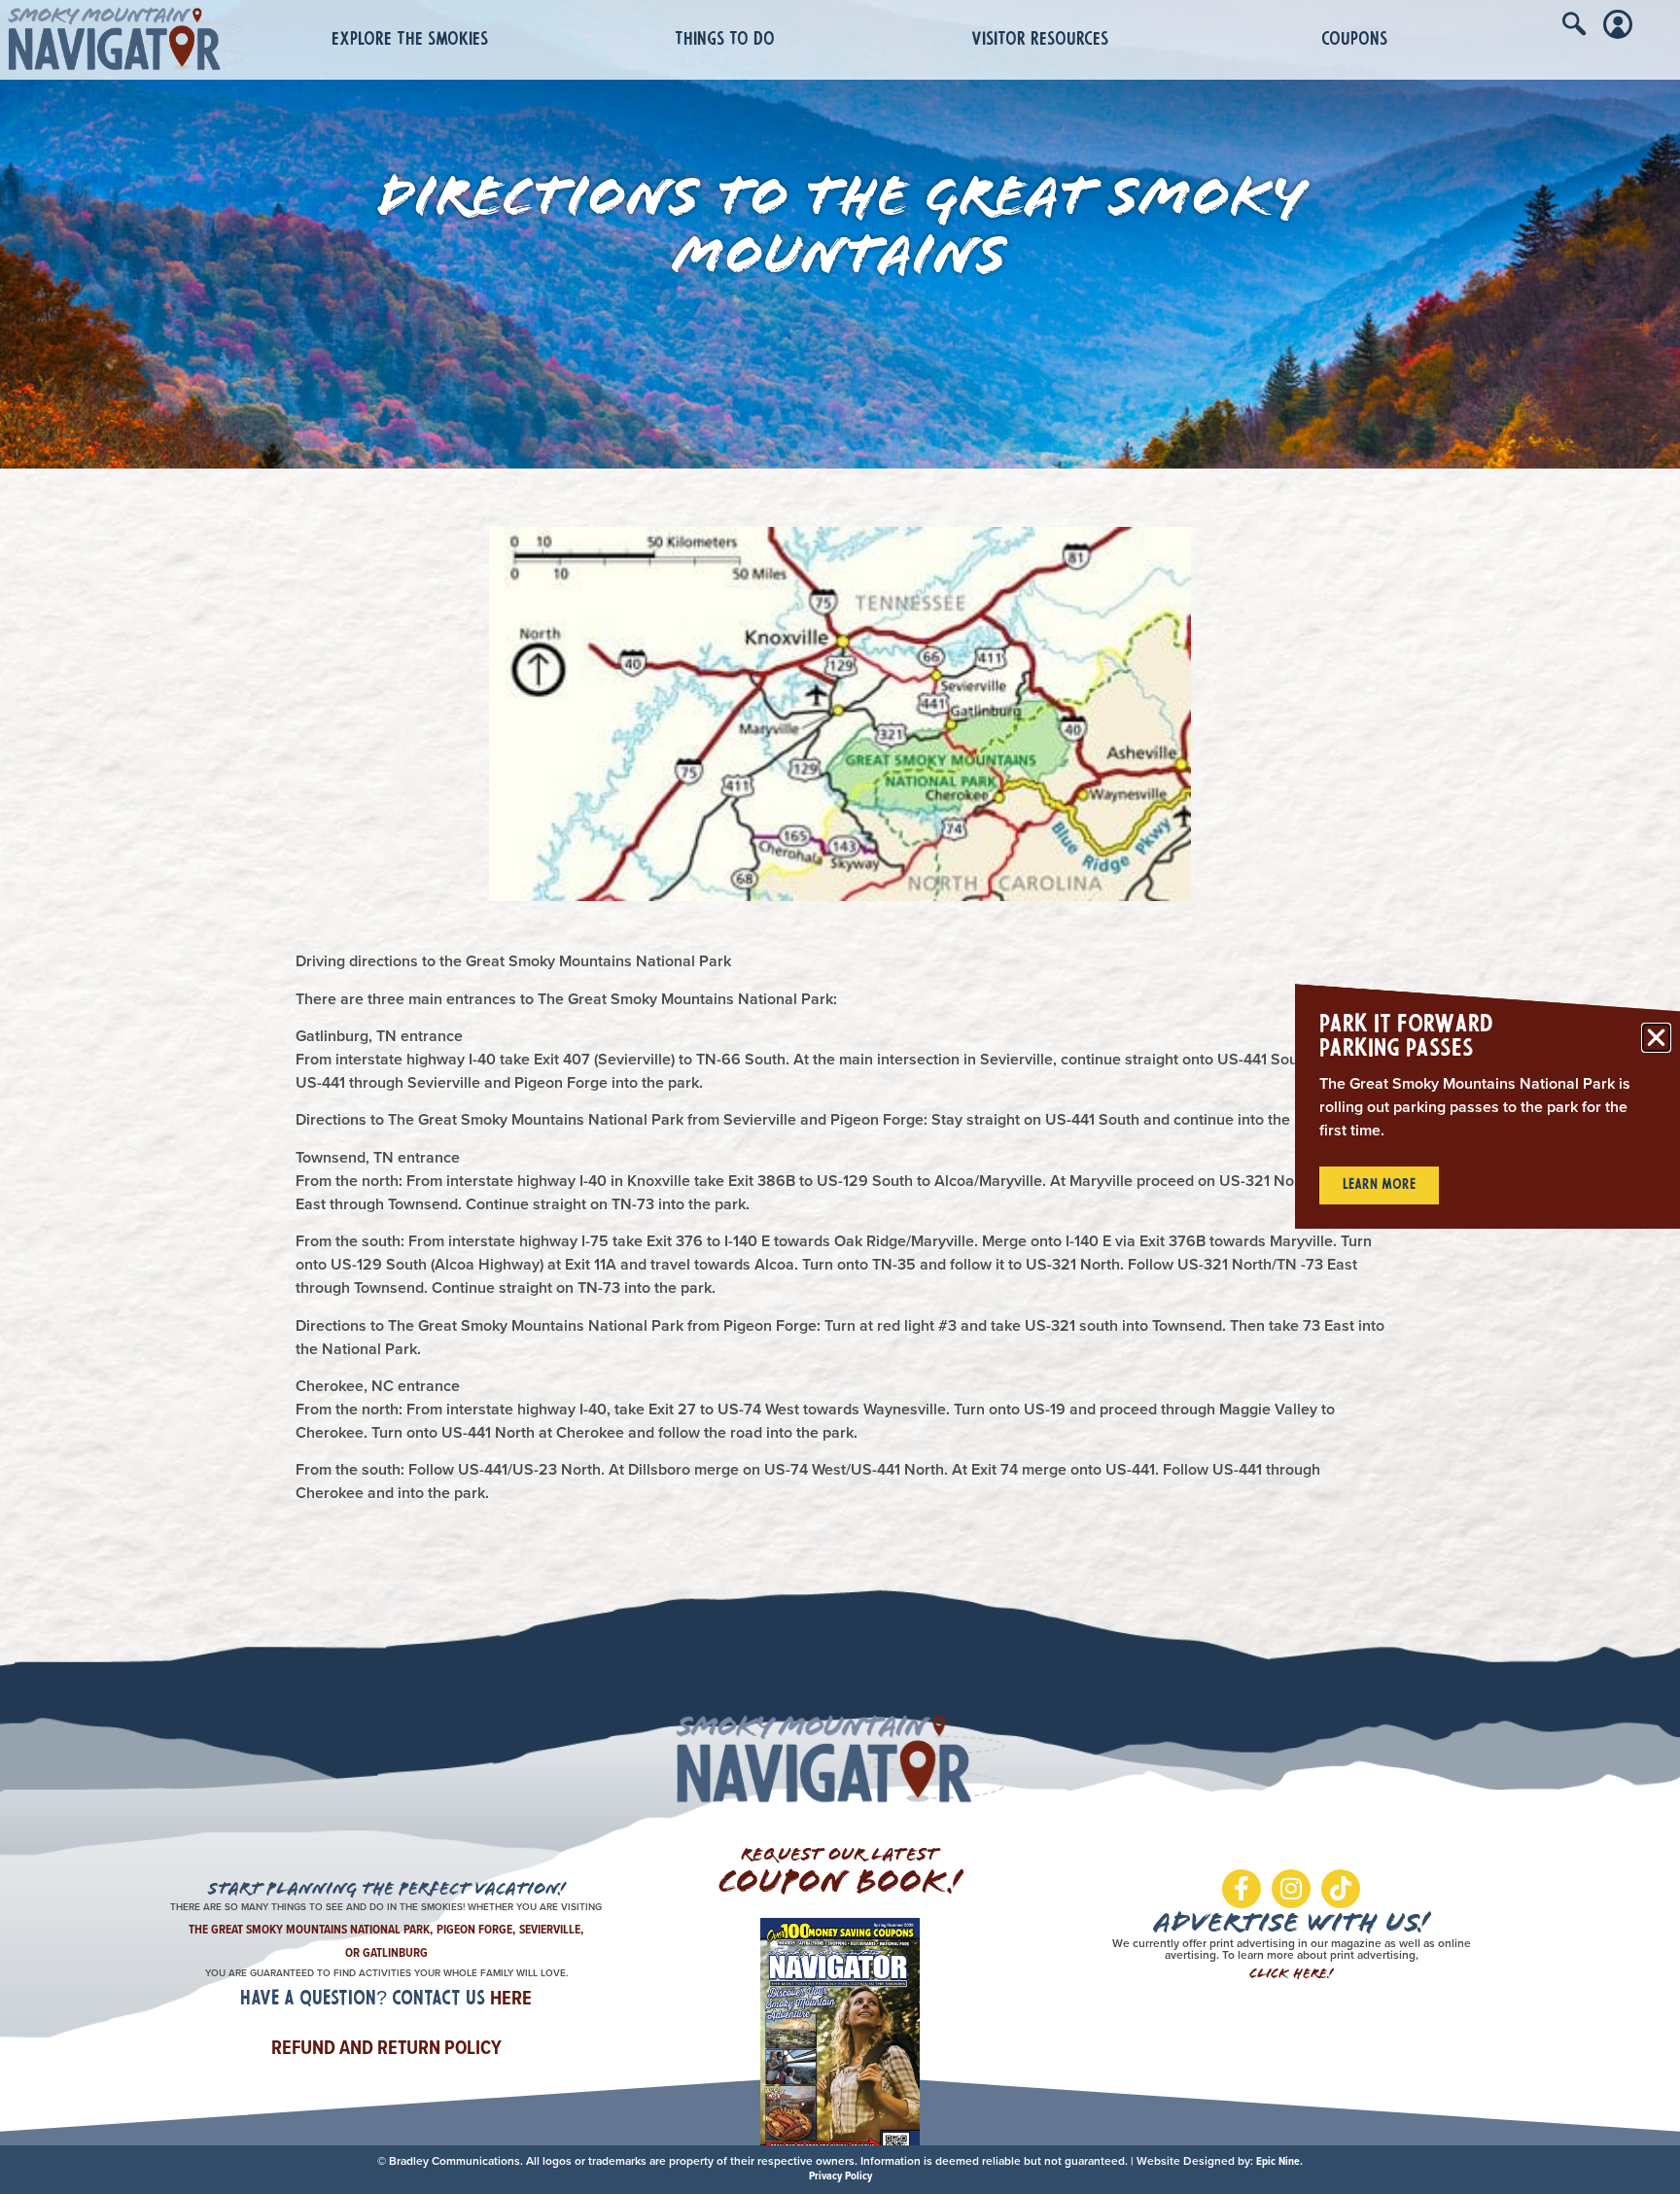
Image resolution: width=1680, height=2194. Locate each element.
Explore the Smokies (410, 40)
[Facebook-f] (1242, 1889)
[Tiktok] (1341, 1889)
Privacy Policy (840, 2176)
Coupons (1354, 40)
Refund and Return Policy (386, 2047)
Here (511, 1998)
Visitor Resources (1040, 40)
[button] (1656, 1038)
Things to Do (725, 40)
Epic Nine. (1279, 2161)
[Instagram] (1291, 1889)
